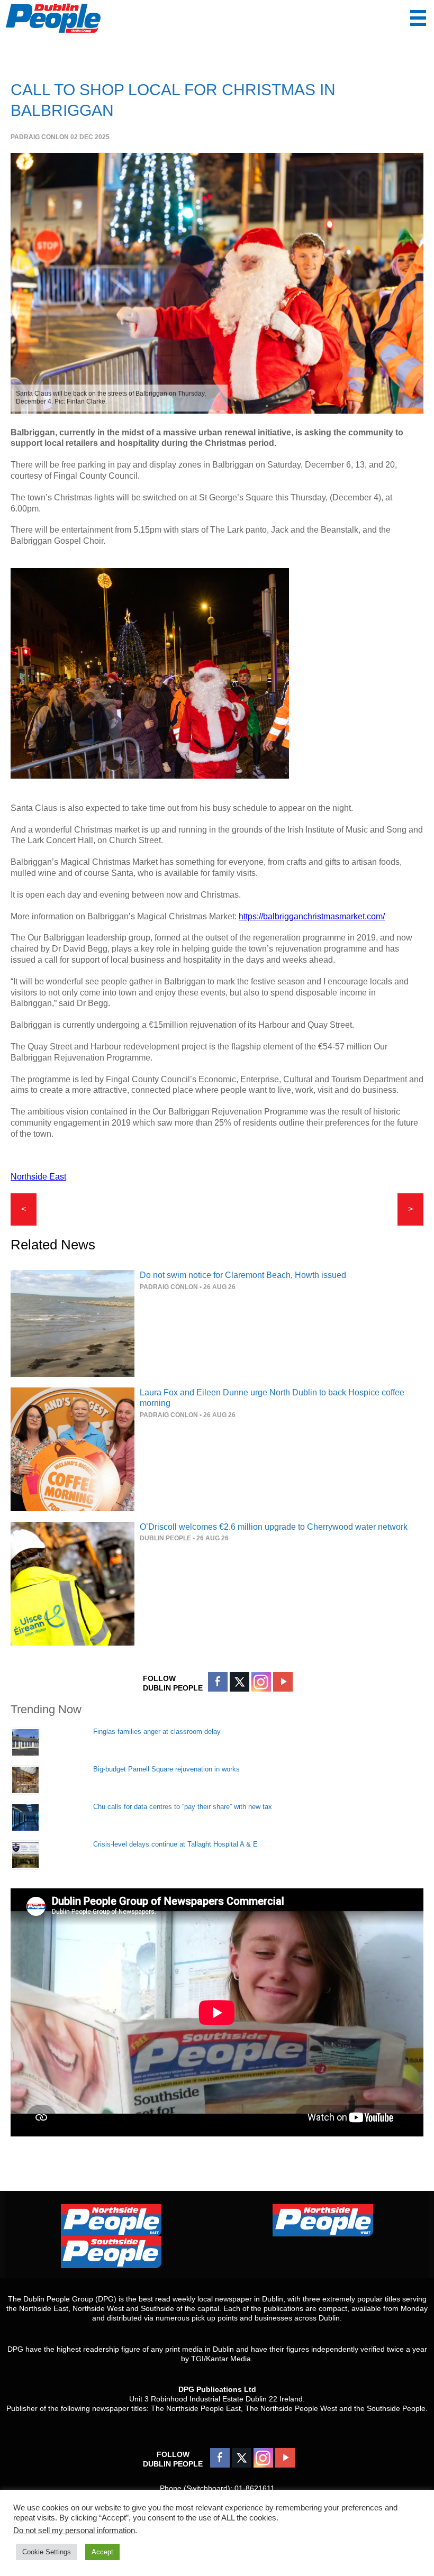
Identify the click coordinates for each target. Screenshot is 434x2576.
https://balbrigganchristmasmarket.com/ (312, 916)
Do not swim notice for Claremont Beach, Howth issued (243, 1275)
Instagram (261, 1682)
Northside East (38, 1177)
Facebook (218, 1682)
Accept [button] (102, 2552)
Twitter (239, 1682)
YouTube (283, 1682)
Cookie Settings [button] (47, 2552)
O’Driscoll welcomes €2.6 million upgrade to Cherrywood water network (274, 1527)
